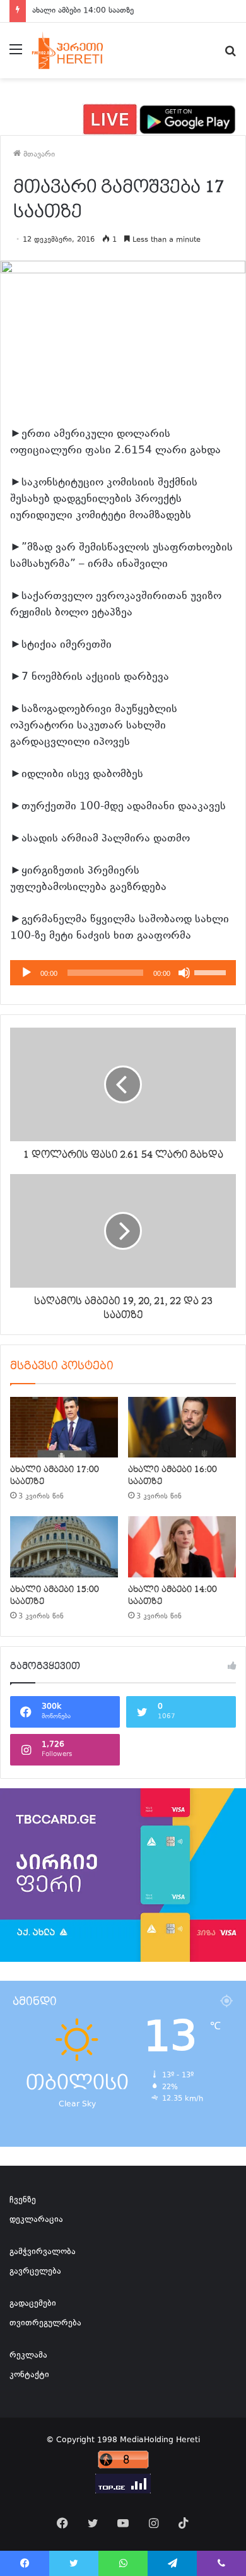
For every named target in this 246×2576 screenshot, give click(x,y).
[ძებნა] (230, 55)
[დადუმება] (184, 973)
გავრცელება (35, 2272)
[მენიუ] (16, 55)
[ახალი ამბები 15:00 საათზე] (64, 1546)
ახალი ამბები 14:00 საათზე (83, 11)
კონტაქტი (29, 2375)
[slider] (212, 971)
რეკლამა (28, 2356)
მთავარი (38, 155)
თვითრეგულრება (45, 2324)
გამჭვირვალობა (43, 2252)
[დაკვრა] (26, 973)
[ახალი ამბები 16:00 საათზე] (182, 1427)
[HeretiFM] (78, 50)
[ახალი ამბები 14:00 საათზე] (182, 1546)
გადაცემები (33, 2304)
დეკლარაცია (36, 2220)
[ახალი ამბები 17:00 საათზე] (64, 1427)
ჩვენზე (23, 2200)
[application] (123, 973)
